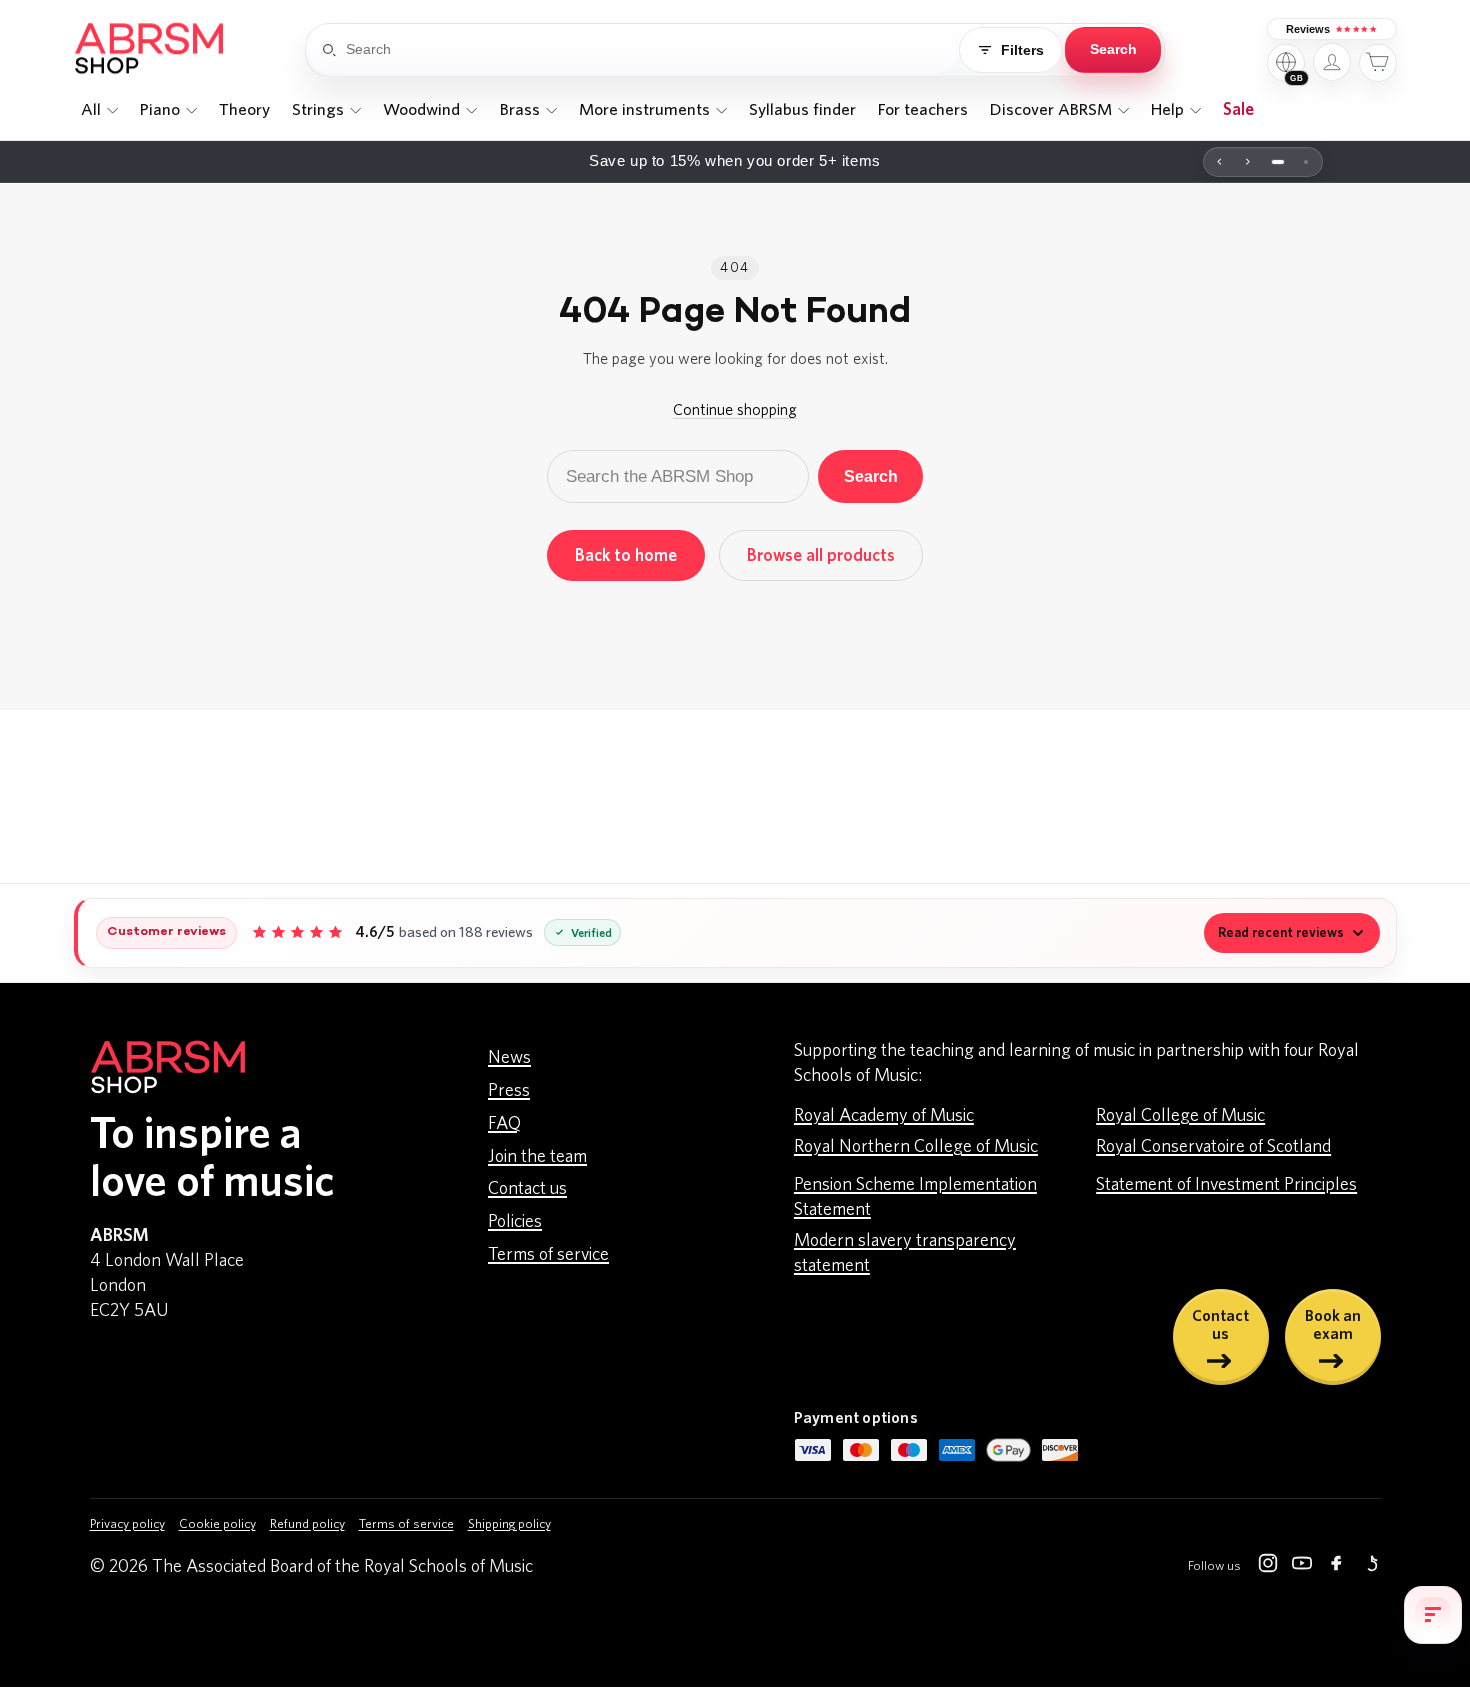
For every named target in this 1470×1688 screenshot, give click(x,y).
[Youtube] (1302, 1567)
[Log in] (1332, 62)
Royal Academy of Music (884, 1116)
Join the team (537, 1157)
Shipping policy (509, 1524)
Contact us (527, 1189)
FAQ (504, 1124)
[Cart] (1378, 63)
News (509, 1058)
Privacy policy (127, 1524)
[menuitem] (100, 110)
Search (871, 476)
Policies (515, 1222)
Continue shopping (735, 410)
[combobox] (651, 50)
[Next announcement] (1248, 162)
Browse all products (821, 555)
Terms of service (548, 1255)
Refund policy (307, 1524)
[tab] (1278, 162)
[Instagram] (1268, 1567)
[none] (100, 110)
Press (509, 1091)
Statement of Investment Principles (1226, 1185)
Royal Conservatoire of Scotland (1213, 1147)
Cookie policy (217, 1524)
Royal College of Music (1180, 1116)
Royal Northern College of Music (916, 1147)
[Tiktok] (1370, 1567)
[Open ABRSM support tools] (1433, 1615)
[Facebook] (1336, 1567)
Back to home (626, 555)
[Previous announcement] (1220, 162)
